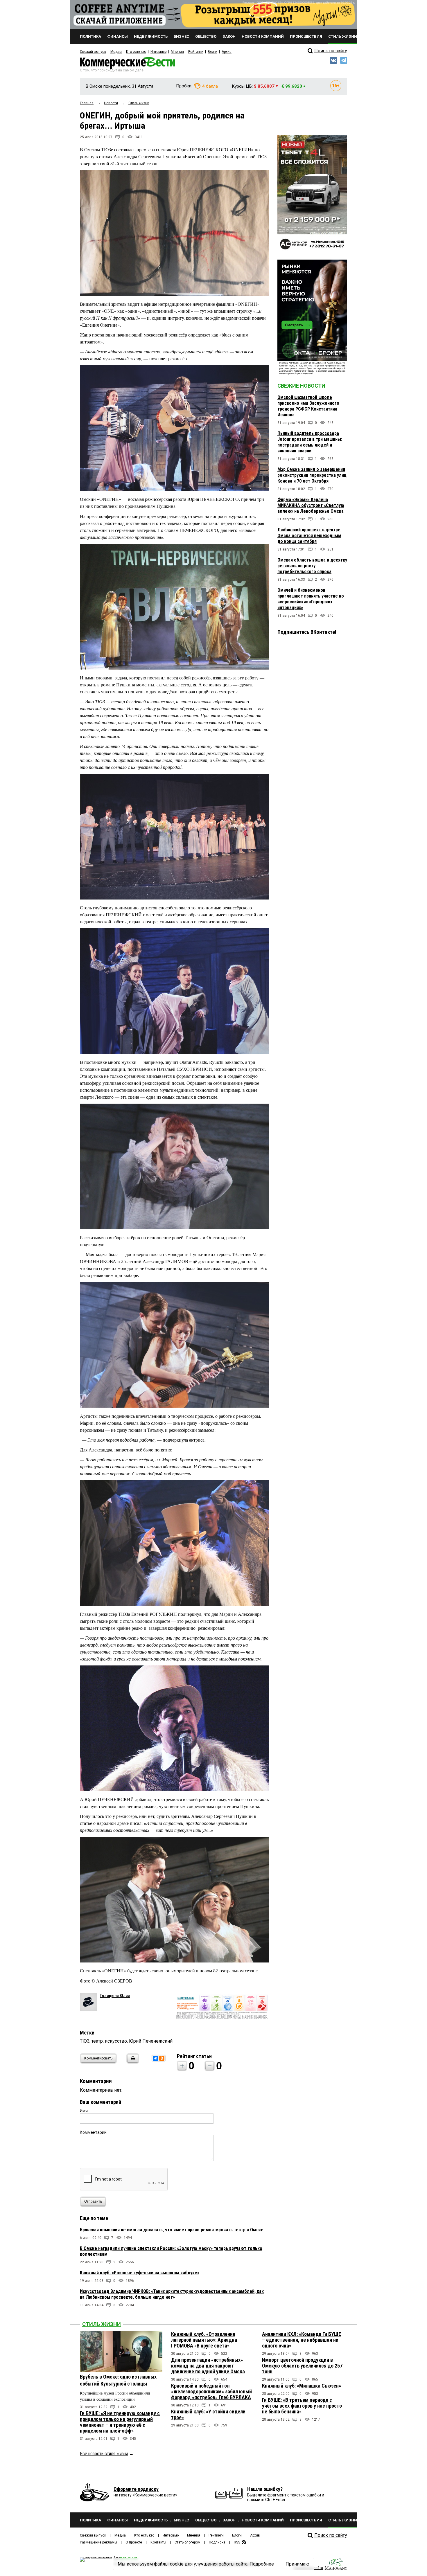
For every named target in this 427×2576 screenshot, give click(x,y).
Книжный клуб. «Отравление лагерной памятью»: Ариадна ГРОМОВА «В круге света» (204, 2340)
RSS (237, 2542)
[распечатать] (132, 2062)
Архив (227, 52)
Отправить (93, 2201)
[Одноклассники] (162, 2058)
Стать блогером (188, 2542)
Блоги (212, 52)
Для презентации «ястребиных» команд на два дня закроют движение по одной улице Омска (208, 2366)
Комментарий (93, 2132)
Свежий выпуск (93, 52)
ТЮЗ (85, 2041)
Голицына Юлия (115, 1996)
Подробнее (262, 2564)
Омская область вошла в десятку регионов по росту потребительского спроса (312, 566)
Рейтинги (196, 52)
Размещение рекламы (98, 2542)
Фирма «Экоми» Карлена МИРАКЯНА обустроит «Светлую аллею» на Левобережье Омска (311, 505)
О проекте (134, 2542)
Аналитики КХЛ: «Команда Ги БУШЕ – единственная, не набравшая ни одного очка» (302, 2340)
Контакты (158, 2542)
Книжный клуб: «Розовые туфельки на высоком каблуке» (140, 2273)
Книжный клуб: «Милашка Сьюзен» (302, 2386)
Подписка (217, 2542)
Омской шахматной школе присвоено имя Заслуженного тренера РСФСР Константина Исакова (308, 406)
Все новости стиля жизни (104, 2454)
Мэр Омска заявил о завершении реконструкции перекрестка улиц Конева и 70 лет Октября (312, 475)
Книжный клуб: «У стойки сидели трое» (208, 2414)
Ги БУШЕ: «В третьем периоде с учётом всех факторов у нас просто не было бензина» (302, 2406)
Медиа (116, 52)
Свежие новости (301, 386)
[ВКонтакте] (155, 2058)
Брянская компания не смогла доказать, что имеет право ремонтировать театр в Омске (172, 2230)
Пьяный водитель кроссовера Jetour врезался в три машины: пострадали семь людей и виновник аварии (310, 442)
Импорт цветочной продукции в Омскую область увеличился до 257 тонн (302, 2366)
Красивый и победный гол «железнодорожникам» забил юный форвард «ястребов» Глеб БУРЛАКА (211, 2391)
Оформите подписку (136, 2489)
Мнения (177, 52)
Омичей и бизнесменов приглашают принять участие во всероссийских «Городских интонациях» (311, 599)
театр (97, 2041)
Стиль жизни (102, 2324)
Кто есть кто (136, 52)
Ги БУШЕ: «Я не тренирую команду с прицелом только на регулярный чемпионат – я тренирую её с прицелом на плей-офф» (120, 2422)
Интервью (158, 52)
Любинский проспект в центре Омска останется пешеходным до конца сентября (309, 536)
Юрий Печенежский (151, 2041)
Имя (84, 2111)
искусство (116, 2041)
